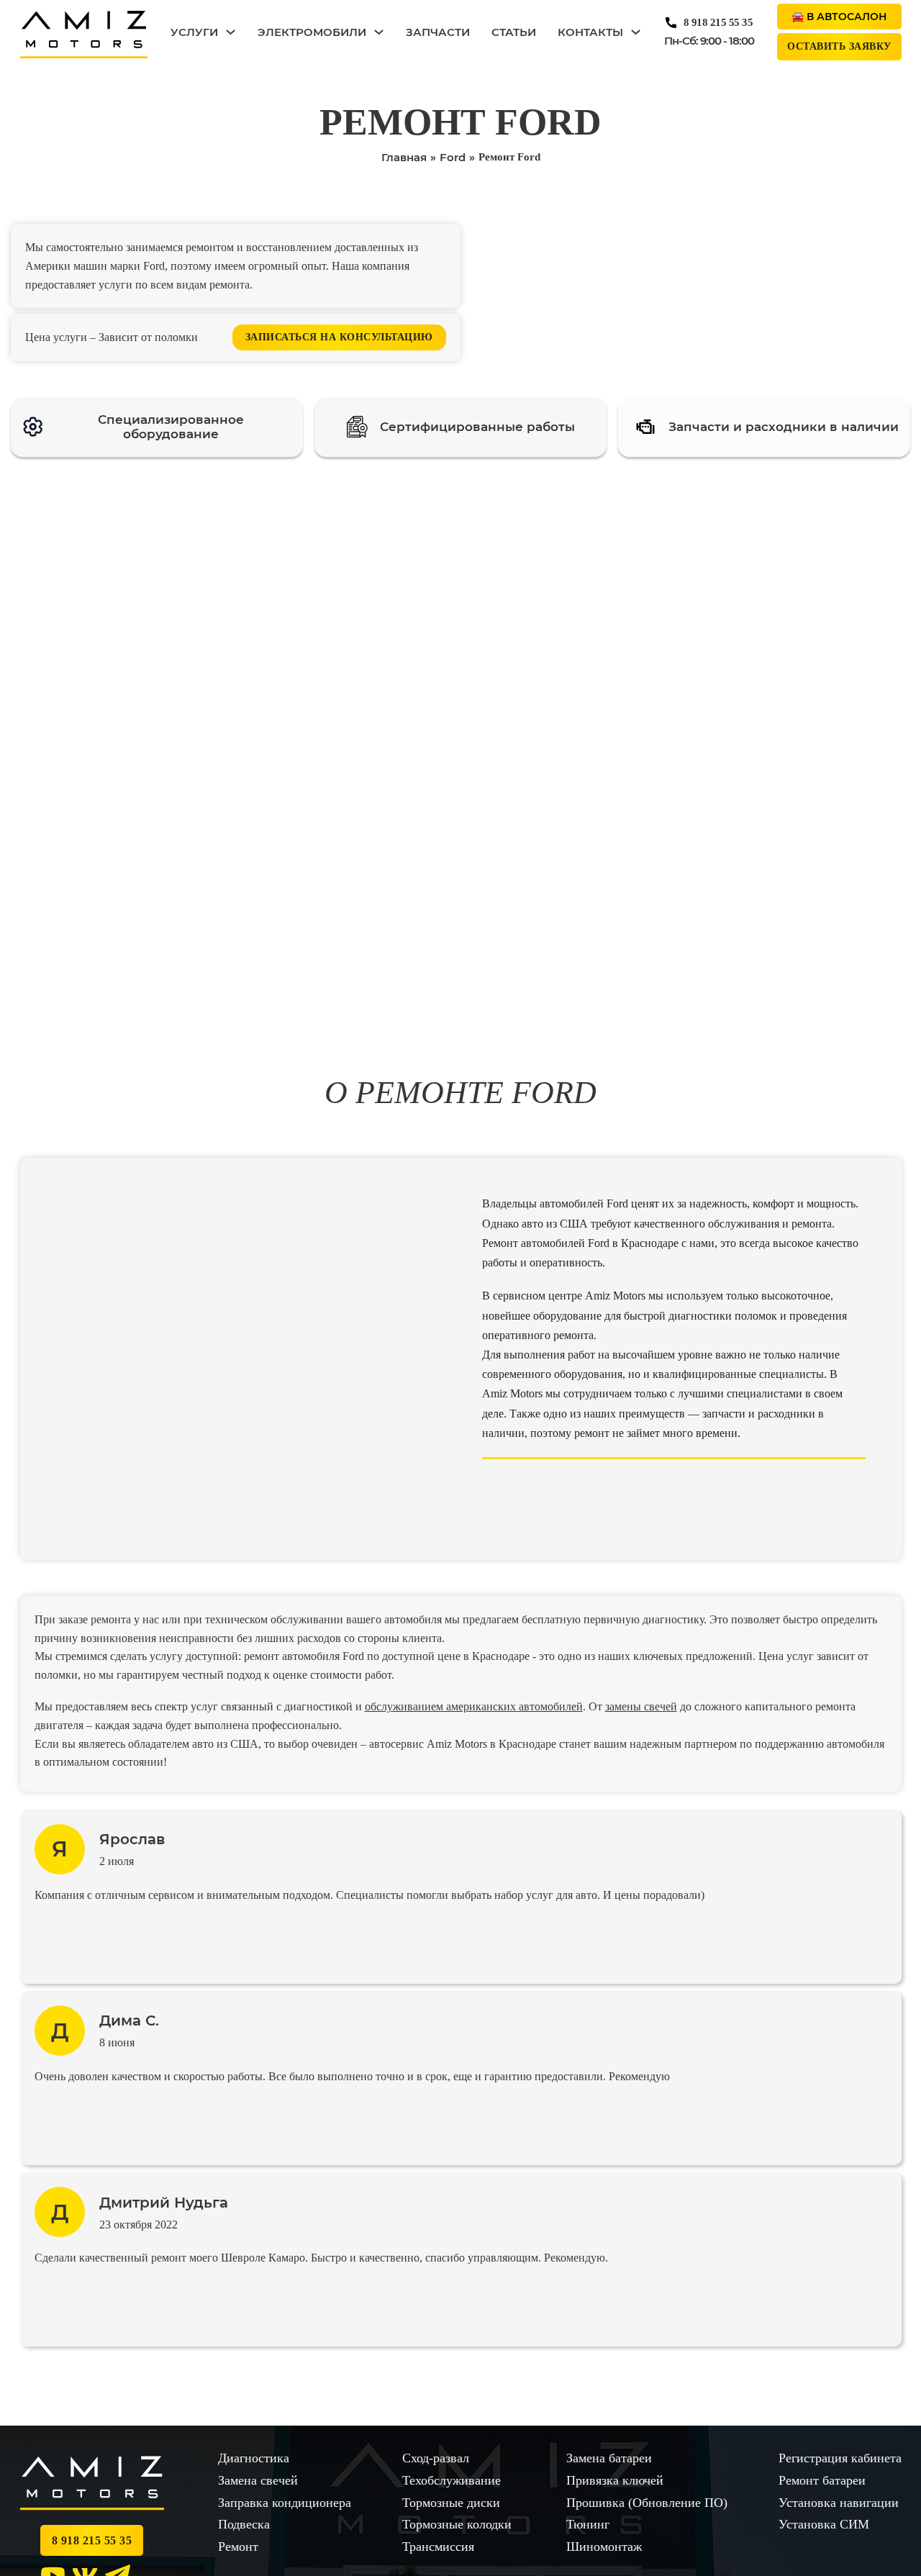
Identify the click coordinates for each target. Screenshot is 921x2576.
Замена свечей (258, 2480)
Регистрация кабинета (840, 2458)
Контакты (590, 32)
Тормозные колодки (457, 2524)
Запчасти (438, 32)
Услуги (194, 32)
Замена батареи (609, 2458)
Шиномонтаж (604, 2546)
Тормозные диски (451, 2503)
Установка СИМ (824, 2524)
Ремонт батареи (822, 2480)
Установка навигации (839, 2503)
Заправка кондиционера (285, 2503)
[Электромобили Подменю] (379, 32)
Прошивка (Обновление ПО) (647, 2503)
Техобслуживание (452, 2480)
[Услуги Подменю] (231, 32)
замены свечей (641, 1706)
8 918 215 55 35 (718, 22)
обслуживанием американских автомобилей (474, 1706)
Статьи (514, 32)
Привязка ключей (615, 2480)
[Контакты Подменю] (636, 32)
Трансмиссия (438, 2546)
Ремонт (238, 2546)
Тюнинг (588, 2524)
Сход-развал (436, 2458)
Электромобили (312, 32)
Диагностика (254, 2458)
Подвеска (244, 2524)
